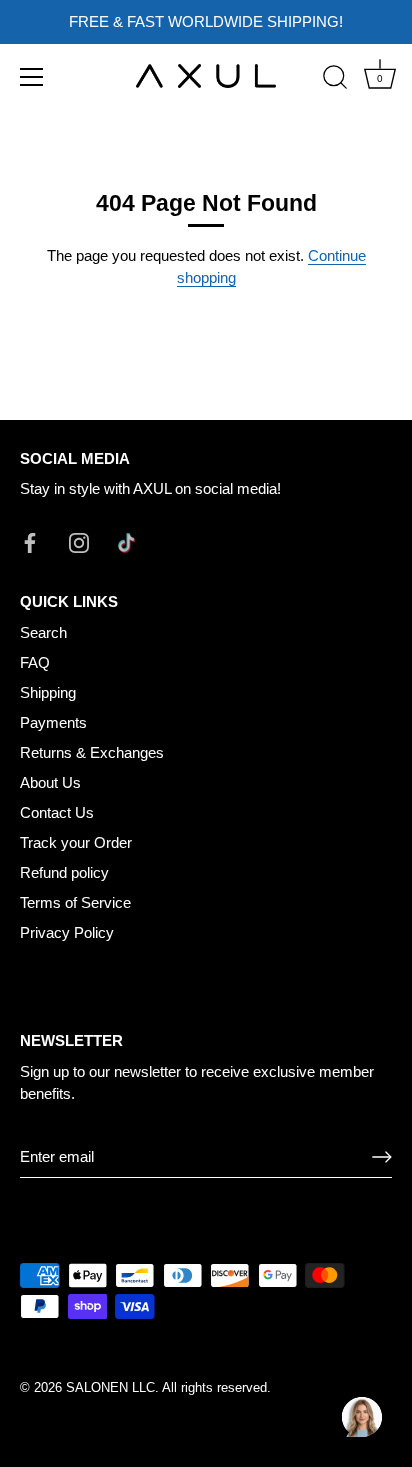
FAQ (35, 662)
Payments (53, 722)
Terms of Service (75, 902)
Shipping (48, 692)
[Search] (335, 80)
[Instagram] (79, 541)
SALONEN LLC (110, 1387)
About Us (50, 782)
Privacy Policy (67, 932)
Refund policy (64, 872)
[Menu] (32, 77)
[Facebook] (30, 541)
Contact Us (57, 812)
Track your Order (76, 842)
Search (43, 632)
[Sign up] (382, 1157)
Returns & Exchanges (92, 752)
